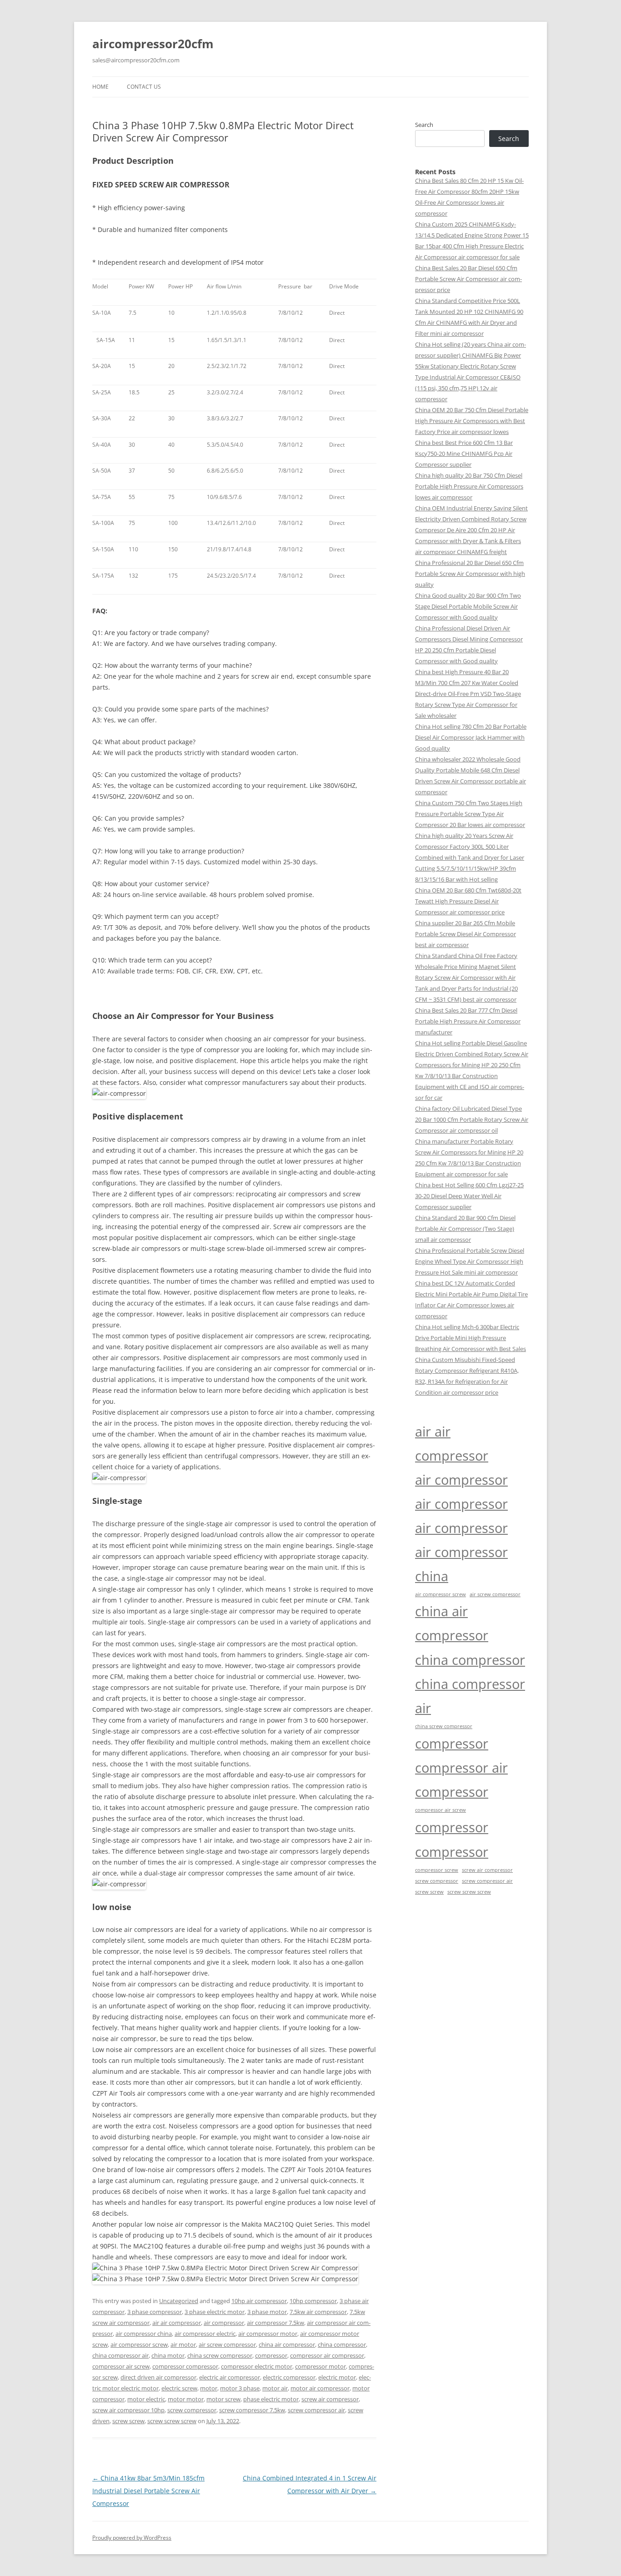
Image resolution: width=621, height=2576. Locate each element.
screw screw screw (172, 2421)
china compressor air (120, 2355)
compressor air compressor (327, 2355)
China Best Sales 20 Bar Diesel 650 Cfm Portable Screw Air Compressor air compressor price (468, 279)
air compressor (224, 2323)
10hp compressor (313, 2301)
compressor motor (321, 2366)
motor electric (146, 2399)
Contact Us (144, 87)
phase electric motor (271, 2399)
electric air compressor (230, 2377)
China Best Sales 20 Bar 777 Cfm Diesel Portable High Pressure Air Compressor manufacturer (468, 1021)
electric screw (179, 2388)
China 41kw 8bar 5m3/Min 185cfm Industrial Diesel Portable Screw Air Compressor (148, 2491)
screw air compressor (330, 2399)
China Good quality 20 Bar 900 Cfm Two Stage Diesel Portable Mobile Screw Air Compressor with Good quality (468, 606)
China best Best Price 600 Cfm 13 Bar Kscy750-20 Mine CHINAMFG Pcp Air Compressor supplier (464, 454)
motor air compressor (320, 2388)
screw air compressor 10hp (128, 2410)
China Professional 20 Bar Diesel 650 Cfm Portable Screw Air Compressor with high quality (470, 574)
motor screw (223, 2399)
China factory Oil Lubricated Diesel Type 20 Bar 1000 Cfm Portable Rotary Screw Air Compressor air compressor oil (472, 1119)
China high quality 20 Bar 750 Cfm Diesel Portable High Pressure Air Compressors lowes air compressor (469, 486)
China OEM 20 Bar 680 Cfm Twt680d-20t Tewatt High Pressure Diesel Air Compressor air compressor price (468, 901)
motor (209, 2388)
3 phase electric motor (215, 2312)
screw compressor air (316, 2410)
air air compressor (177, 2323)
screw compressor (192, 2410)
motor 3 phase (240, 2388)
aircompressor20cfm (153, 44)
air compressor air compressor (461, 1516)
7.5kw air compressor (318, 2312)
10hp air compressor (259, 2301)
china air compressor (287, 2344)
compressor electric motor (257, 2366)
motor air (275, 2388)
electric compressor (289, 2377)
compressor (271, 2355)
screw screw (128, 2421)
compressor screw (437, 1870)
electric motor (337, 2377)
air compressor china (144, 2334)
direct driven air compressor (158, 2377)
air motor (183, 2344)
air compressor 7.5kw (275, 2323)
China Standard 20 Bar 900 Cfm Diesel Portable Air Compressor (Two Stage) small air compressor (465, 1229)
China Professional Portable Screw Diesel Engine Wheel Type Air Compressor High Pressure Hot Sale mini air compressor (470, 1261)
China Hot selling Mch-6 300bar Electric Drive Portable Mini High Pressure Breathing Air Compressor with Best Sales (471, 1338)
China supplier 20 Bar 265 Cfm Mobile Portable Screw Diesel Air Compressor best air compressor (466, 934)
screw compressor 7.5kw (252, 2410)
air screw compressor (227, 2344)
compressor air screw (121, 2366)
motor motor (186, 2399)
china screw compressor (220, 2355)
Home (100, 87)
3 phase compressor (155, 2312)
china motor (168, 2355)
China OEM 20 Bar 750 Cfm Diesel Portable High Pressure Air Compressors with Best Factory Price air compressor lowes (472, 421)
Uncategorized (179, 2301)
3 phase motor (267, 2312)
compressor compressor (185, 2366)
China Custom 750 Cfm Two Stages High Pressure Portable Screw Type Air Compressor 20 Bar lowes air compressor (470, 814)
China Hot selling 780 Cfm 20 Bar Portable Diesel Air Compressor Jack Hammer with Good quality (471, 737)
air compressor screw (139, 2344)
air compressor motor (268, 2334)
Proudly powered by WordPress (132, 2538)
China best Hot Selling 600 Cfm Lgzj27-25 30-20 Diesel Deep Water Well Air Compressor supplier (469, 1196)
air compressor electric (205, 2334)
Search (424, 125)
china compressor (342, 2344)
